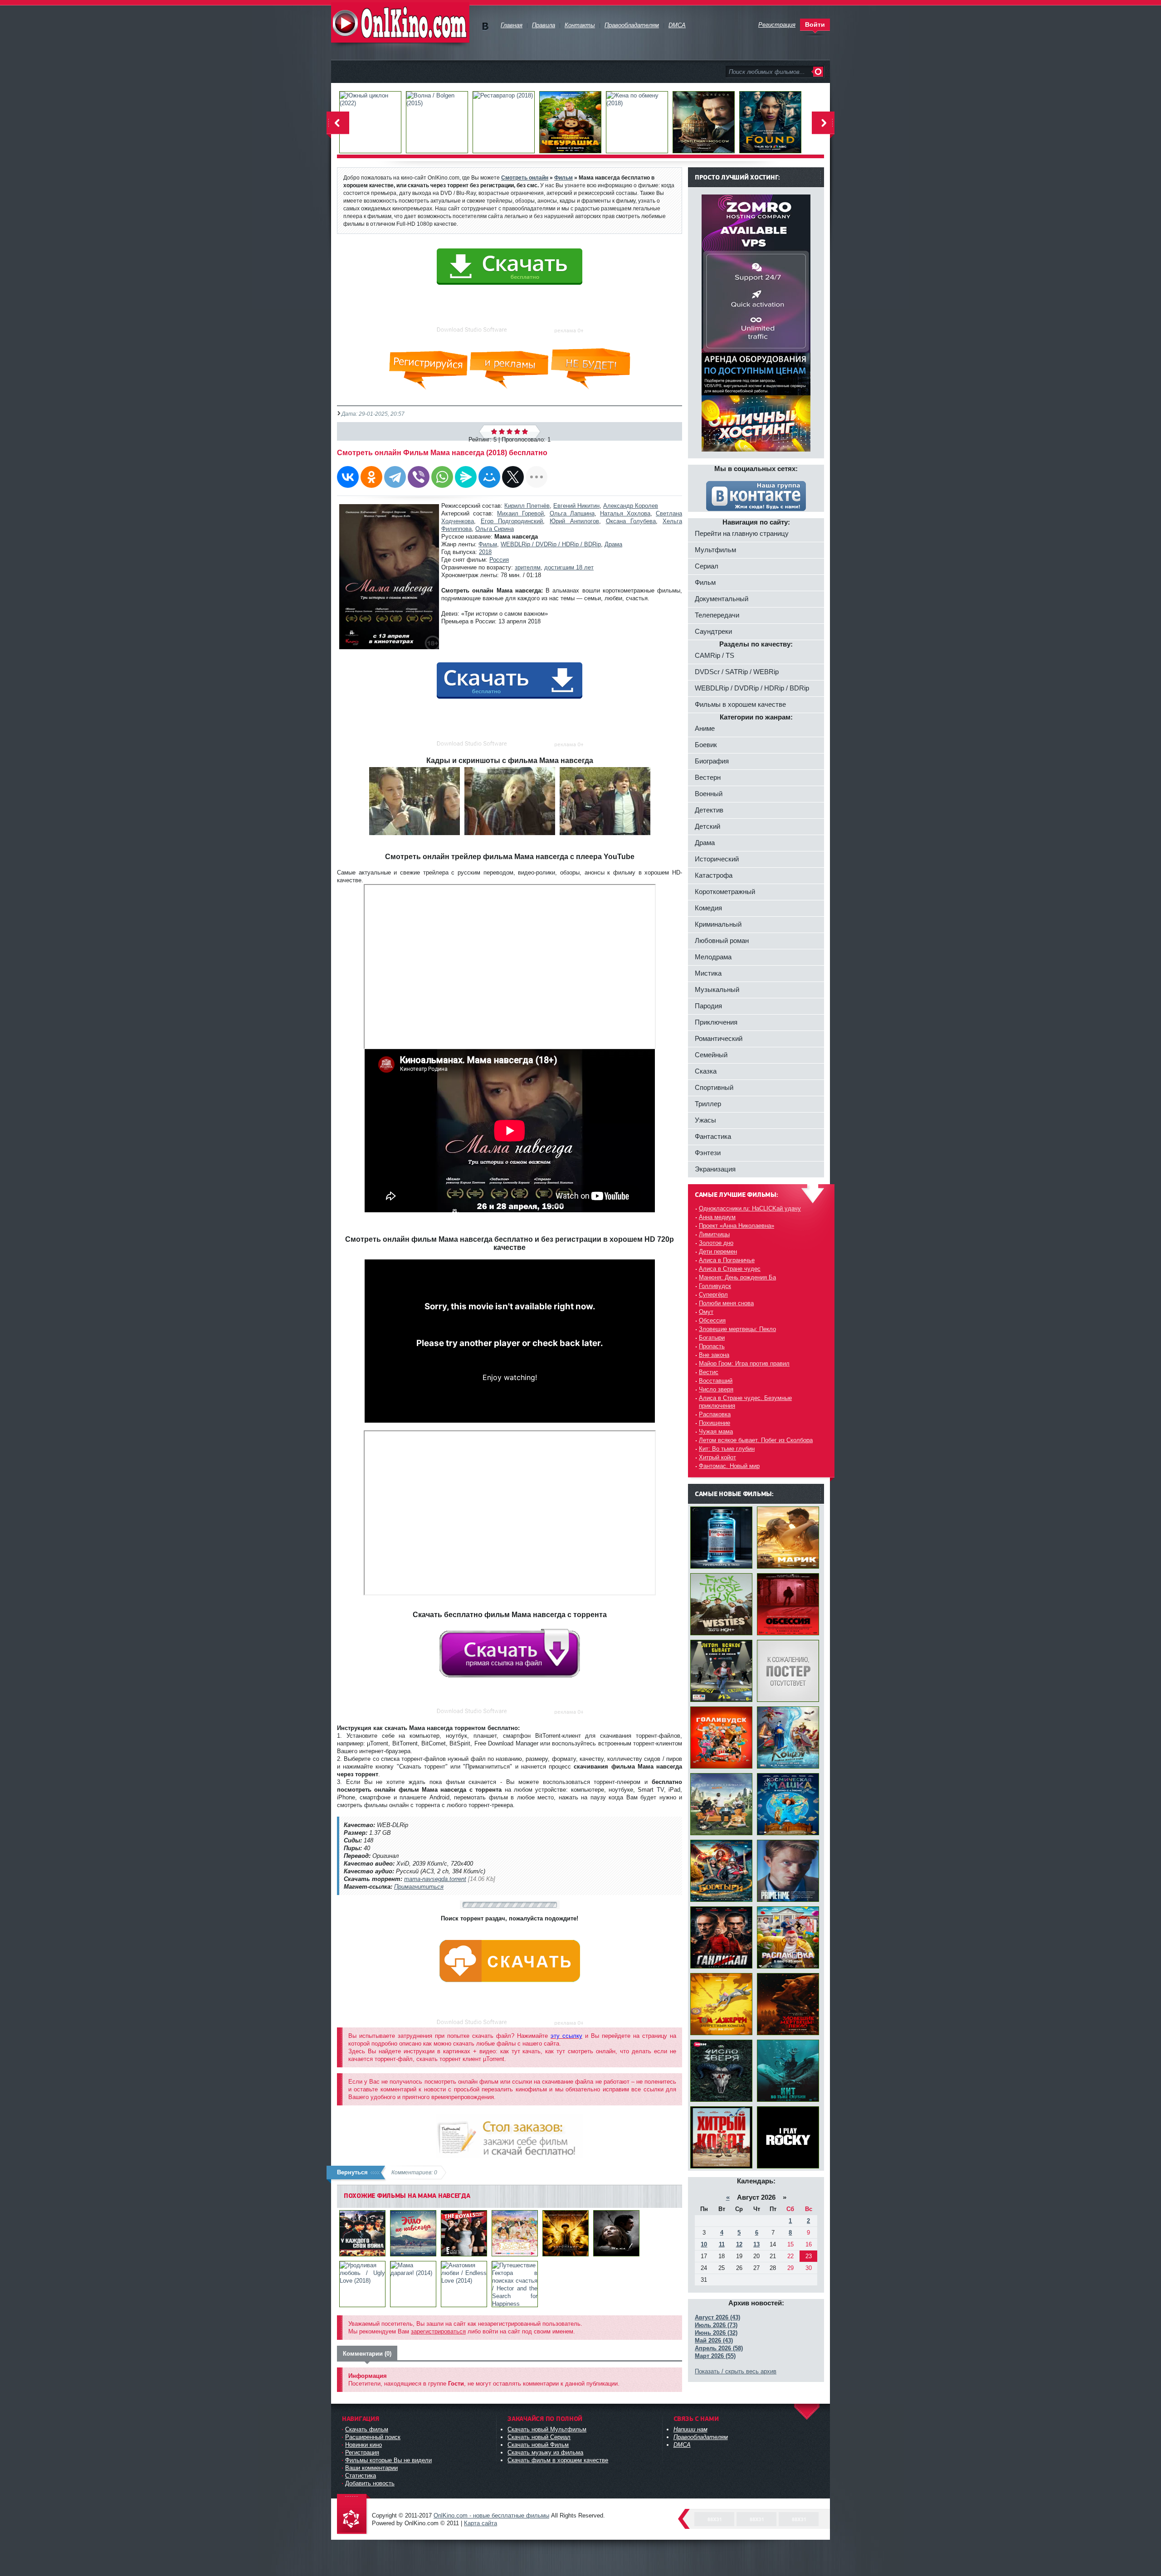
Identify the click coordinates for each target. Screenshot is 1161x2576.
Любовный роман (722, 940)
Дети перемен (718, 1252)
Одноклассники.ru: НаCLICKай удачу (750, 1208)
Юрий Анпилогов (574, 521)
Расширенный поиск (373, 2437)
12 (739, 2244)
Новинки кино (363, 2445)
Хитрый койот (717, 1457)
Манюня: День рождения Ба (737, 1277)
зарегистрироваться (438, 2331)
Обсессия (712, 1320)
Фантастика (713, 1136)
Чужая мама (716, 1431)
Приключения (716, 1022)
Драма (613, 544)
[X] (513, 477)
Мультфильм (715, 550)
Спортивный (714, 1087)
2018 (485, 552)
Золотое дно (716, 1243)
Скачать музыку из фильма (545, 2452)
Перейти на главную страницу (742, 533)
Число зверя (716, 1389)
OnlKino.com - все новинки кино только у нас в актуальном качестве (354, 2515)
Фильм (488, 544)
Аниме (705, 728)
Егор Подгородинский (512, 521)
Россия (499, 560)
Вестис (709, 1372)
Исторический (717, 859)
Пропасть (712, 1346)
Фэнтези (708, 1153)
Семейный (711, 1055)
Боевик (706, 745)
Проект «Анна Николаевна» (737, 1226)
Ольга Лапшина (572, 513)
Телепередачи (717, 615)
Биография (712, 761)
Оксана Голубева (631, 521)
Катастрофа (714, 875)
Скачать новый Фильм (538, 2445)
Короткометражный (725, 892)
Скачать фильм (367, 2429)
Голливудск (715, 1286)
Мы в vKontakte (485, 27)
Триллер (708, 1104)
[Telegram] (395, 477)
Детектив (709, 810)
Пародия (708, 1006)
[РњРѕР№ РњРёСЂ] (489, 477)
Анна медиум (717, 1217)
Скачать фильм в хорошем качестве (558, 2460)
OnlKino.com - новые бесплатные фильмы (491, 2515)
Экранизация (715, 1169)
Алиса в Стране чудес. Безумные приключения (745, 1402)
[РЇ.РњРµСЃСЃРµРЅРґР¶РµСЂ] (466, 477)
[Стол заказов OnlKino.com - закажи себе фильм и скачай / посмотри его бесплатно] (510, 2134)
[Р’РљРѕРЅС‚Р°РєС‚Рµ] (348, 477)
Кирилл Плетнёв (527, 506)
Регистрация (362, 2452)
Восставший (716, 1381)
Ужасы (705, 1120)
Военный (709, 794)
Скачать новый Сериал (539, 2437)
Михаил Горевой (520, 513)
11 (722, 2244)
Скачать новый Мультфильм (547, 2429)
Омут (706, 1312)
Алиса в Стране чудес (730, 1269)
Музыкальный (717, 989)
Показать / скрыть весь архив (736, 2371)
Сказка (706, 1071)
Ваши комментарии (371, 2468)
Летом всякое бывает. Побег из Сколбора (756, 1440)
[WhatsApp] (442, 477)
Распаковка (715, 1414)
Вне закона (714, 1355)
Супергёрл (713, 1295)
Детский (707, 826)
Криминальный (718, 924)
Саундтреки (713, 631)
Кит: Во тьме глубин (727, 1449)
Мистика (708, 973)
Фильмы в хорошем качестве (740, 704)
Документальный (722, 599)
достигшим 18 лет (569, 567)
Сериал (707, 566)
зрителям (528, 567)
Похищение (715, 1423)
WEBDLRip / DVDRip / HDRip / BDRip (551, 544)
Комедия (708, 908)
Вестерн (708, 777)
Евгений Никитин (576, 506)
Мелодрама (713, 957)
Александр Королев (631, 506)
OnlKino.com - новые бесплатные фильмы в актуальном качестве (400, 22)
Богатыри (712, 1338)
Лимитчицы (714, 1234)
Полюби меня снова (726, 1303)
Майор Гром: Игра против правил (744, 1363)
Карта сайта (480, 2523)
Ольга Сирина (495, 529)
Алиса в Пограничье (727, 1260)
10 (704, 2244)
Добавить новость (370, 2483)
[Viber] (419, 477)
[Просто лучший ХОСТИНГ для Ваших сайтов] (756, 450)
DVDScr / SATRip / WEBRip (737, 672)
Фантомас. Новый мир (729, 1466)
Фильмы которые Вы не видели (388, 2460)
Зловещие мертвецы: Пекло (737, 1329)
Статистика (361, 2476)
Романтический (719, 1038)
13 (756, 2244)
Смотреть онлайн (525, 177)
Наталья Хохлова (625, 513)
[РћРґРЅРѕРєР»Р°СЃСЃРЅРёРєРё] (371, 477)
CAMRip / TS (715, 655)
